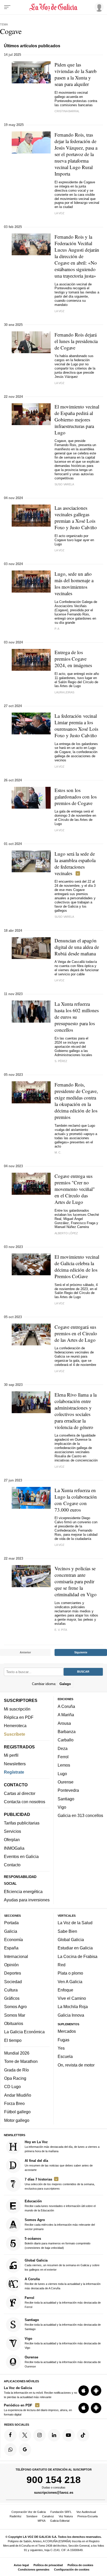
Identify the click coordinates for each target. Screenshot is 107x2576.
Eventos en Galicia (21, 1856)
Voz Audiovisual (86, 2512)
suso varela (64, 917)
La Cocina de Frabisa (78, 1956)
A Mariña (66, 1715)
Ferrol (63, 1757)
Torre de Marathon (21, 2061)
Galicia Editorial (60, 2521)
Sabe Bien (67, 1931)
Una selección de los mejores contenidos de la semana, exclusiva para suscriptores (60, 2183)
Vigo (62, 1807)
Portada (11, 1923)
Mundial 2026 (17, 2053)
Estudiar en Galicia (75, 1948)
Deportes (13, 1973)
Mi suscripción (17, 1709)
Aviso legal (21, 2565)
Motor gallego (17, 2120)
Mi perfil (11, 1755)
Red (62, 1965)
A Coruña (66, 1706)
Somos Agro (15, 2007)
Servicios (12, 1831)
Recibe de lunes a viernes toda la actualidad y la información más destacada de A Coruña (63, 2283)
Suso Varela (64, 484)
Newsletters (15, 1763)
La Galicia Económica (24, 2032)
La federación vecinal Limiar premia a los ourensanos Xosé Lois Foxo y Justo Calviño (76, 726)
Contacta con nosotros (25, 1802)
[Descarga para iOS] (84, 2391)
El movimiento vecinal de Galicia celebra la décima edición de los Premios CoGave (77, 1266)
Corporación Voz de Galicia (29, 2512)
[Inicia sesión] (98, 7)
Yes (61, 2048)
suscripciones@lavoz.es (54, 2492)
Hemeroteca (15, 1726)
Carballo (66, 1740)
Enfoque (65, 1990)
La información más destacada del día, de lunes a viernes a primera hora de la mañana (62, 2146)
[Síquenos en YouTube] (69, 2435)
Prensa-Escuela (88, 2516)
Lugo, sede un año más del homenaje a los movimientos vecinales (74, 583)
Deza (63, 1748)
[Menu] (7, 7)
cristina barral (67, 111)
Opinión (11, 1965)
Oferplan (12, 1840)
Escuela (65, 2056)
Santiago (66, 1799)
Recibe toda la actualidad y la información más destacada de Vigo (63, 2343)
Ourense (66, 1782)
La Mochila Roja (73, 2007)
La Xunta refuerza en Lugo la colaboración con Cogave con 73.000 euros (76, 1500)
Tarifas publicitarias (22, 1823)
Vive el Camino (72, 1998)
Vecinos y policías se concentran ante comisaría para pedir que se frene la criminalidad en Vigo (76, 1581)
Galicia (11, 1931)
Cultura (11, 1990)
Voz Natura (66, 2516)
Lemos (64, 1765)
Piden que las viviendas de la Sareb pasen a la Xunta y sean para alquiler (76, 74)
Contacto (12, 1865)
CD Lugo (12, 2087)
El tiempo (13, 2040)
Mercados (67, 2031)
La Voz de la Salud (75, 1923)
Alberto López (66, 1233)
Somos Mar (15, 2015)
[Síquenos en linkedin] (54, 2435)
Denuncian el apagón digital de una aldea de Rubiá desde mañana (77, 947)
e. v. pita (61, 1630)
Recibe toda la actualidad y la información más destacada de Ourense (63, 2361)
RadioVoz (16, 2516)
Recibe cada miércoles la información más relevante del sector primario (60, 2224)
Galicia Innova (71, 2015)
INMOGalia (14, 1848)
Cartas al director (20, 1793)
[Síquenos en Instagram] (39, 2435)
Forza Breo (14, 2103)
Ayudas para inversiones (27, 1900)
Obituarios (14, 2023)
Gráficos (12, 1998)
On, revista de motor (76, 2065)
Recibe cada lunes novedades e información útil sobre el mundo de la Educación (60, 2206)
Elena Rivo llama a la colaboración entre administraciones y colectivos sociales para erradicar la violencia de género (76, 1411)
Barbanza (67, 1732)
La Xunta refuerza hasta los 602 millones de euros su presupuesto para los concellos (77, 1017)
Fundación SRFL (61, 2512)
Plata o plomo (70, 1973)
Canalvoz (48, 2516)
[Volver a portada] (53, 7)
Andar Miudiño (18, 2095)
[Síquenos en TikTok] (83, 2435)
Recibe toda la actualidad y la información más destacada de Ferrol (63, 2302)
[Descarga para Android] (96, 2391)
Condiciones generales (34, 2570)
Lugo (62, 1773)
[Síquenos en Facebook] (10, 2435)
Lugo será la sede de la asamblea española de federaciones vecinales (75, 863)
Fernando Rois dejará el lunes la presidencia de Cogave (76, 341)
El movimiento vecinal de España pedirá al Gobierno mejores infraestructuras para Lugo (77, 420)
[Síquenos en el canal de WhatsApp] (10, 2450)
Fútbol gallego (17, 2112)
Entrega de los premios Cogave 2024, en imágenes (73, 659)
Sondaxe (32, 2516)
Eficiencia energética (23, 1891)
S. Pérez (61, 1061)
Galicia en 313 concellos (80, 1815)
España (11, 1948)
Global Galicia (71, 1940)
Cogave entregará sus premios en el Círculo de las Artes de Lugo (76, 1333)
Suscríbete (15, 1734)
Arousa (64, 1723)
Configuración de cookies (72, 2570)
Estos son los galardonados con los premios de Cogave (76, 797)
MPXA (42, 2521)
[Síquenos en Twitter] (25, 2435)
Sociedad (13, 1981)
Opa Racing (15, 2078)
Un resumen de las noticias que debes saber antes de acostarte (59, 2165)
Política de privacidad (48, 2565)
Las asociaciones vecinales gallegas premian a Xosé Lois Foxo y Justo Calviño (76, 518)
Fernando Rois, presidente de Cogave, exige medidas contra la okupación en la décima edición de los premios (76, 1101)
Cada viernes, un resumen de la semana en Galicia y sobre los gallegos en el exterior (62, 2265)
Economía (14, 1940)
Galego (65, 1684)
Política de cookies (80, 2565)
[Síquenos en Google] (25, 2450)
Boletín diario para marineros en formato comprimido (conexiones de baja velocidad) (58, 2243)
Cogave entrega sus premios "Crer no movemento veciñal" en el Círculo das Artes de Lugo (75, 1189)
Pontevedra (68, 1790)
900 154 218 (54, 2480)
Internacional (16, 1956)
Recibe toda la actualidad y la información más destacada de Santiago (63, 2324)
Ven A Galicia (70, 1981)
